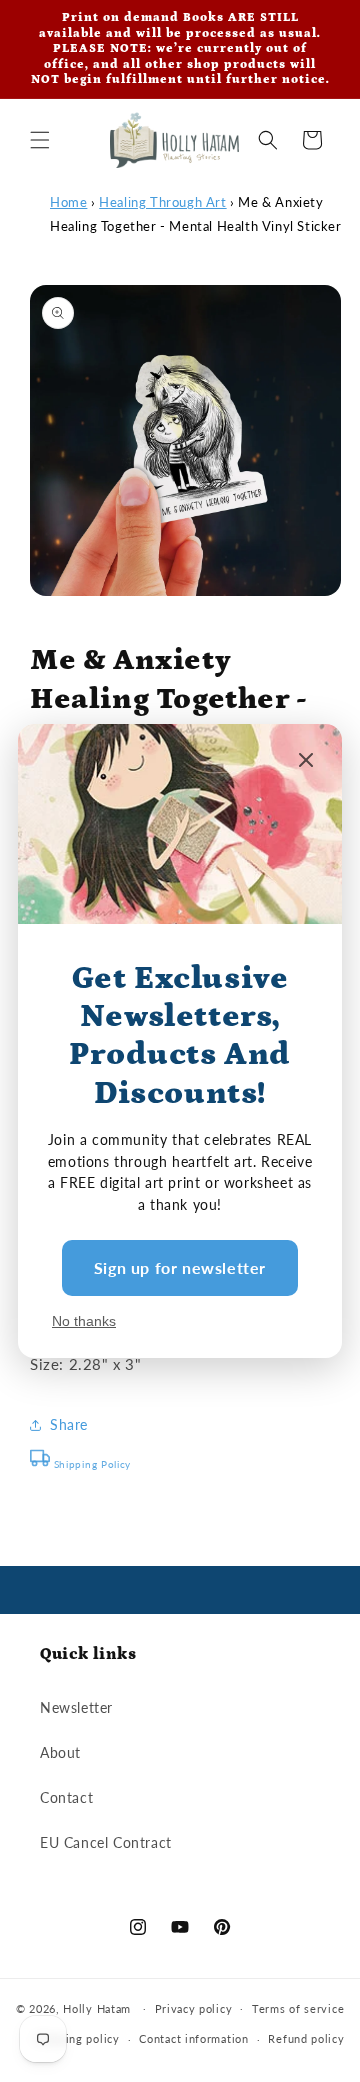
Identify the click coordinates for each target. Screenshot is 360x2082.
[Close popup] (306, 761)
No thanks (84, 1321)
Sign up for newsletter (180, 1267)
